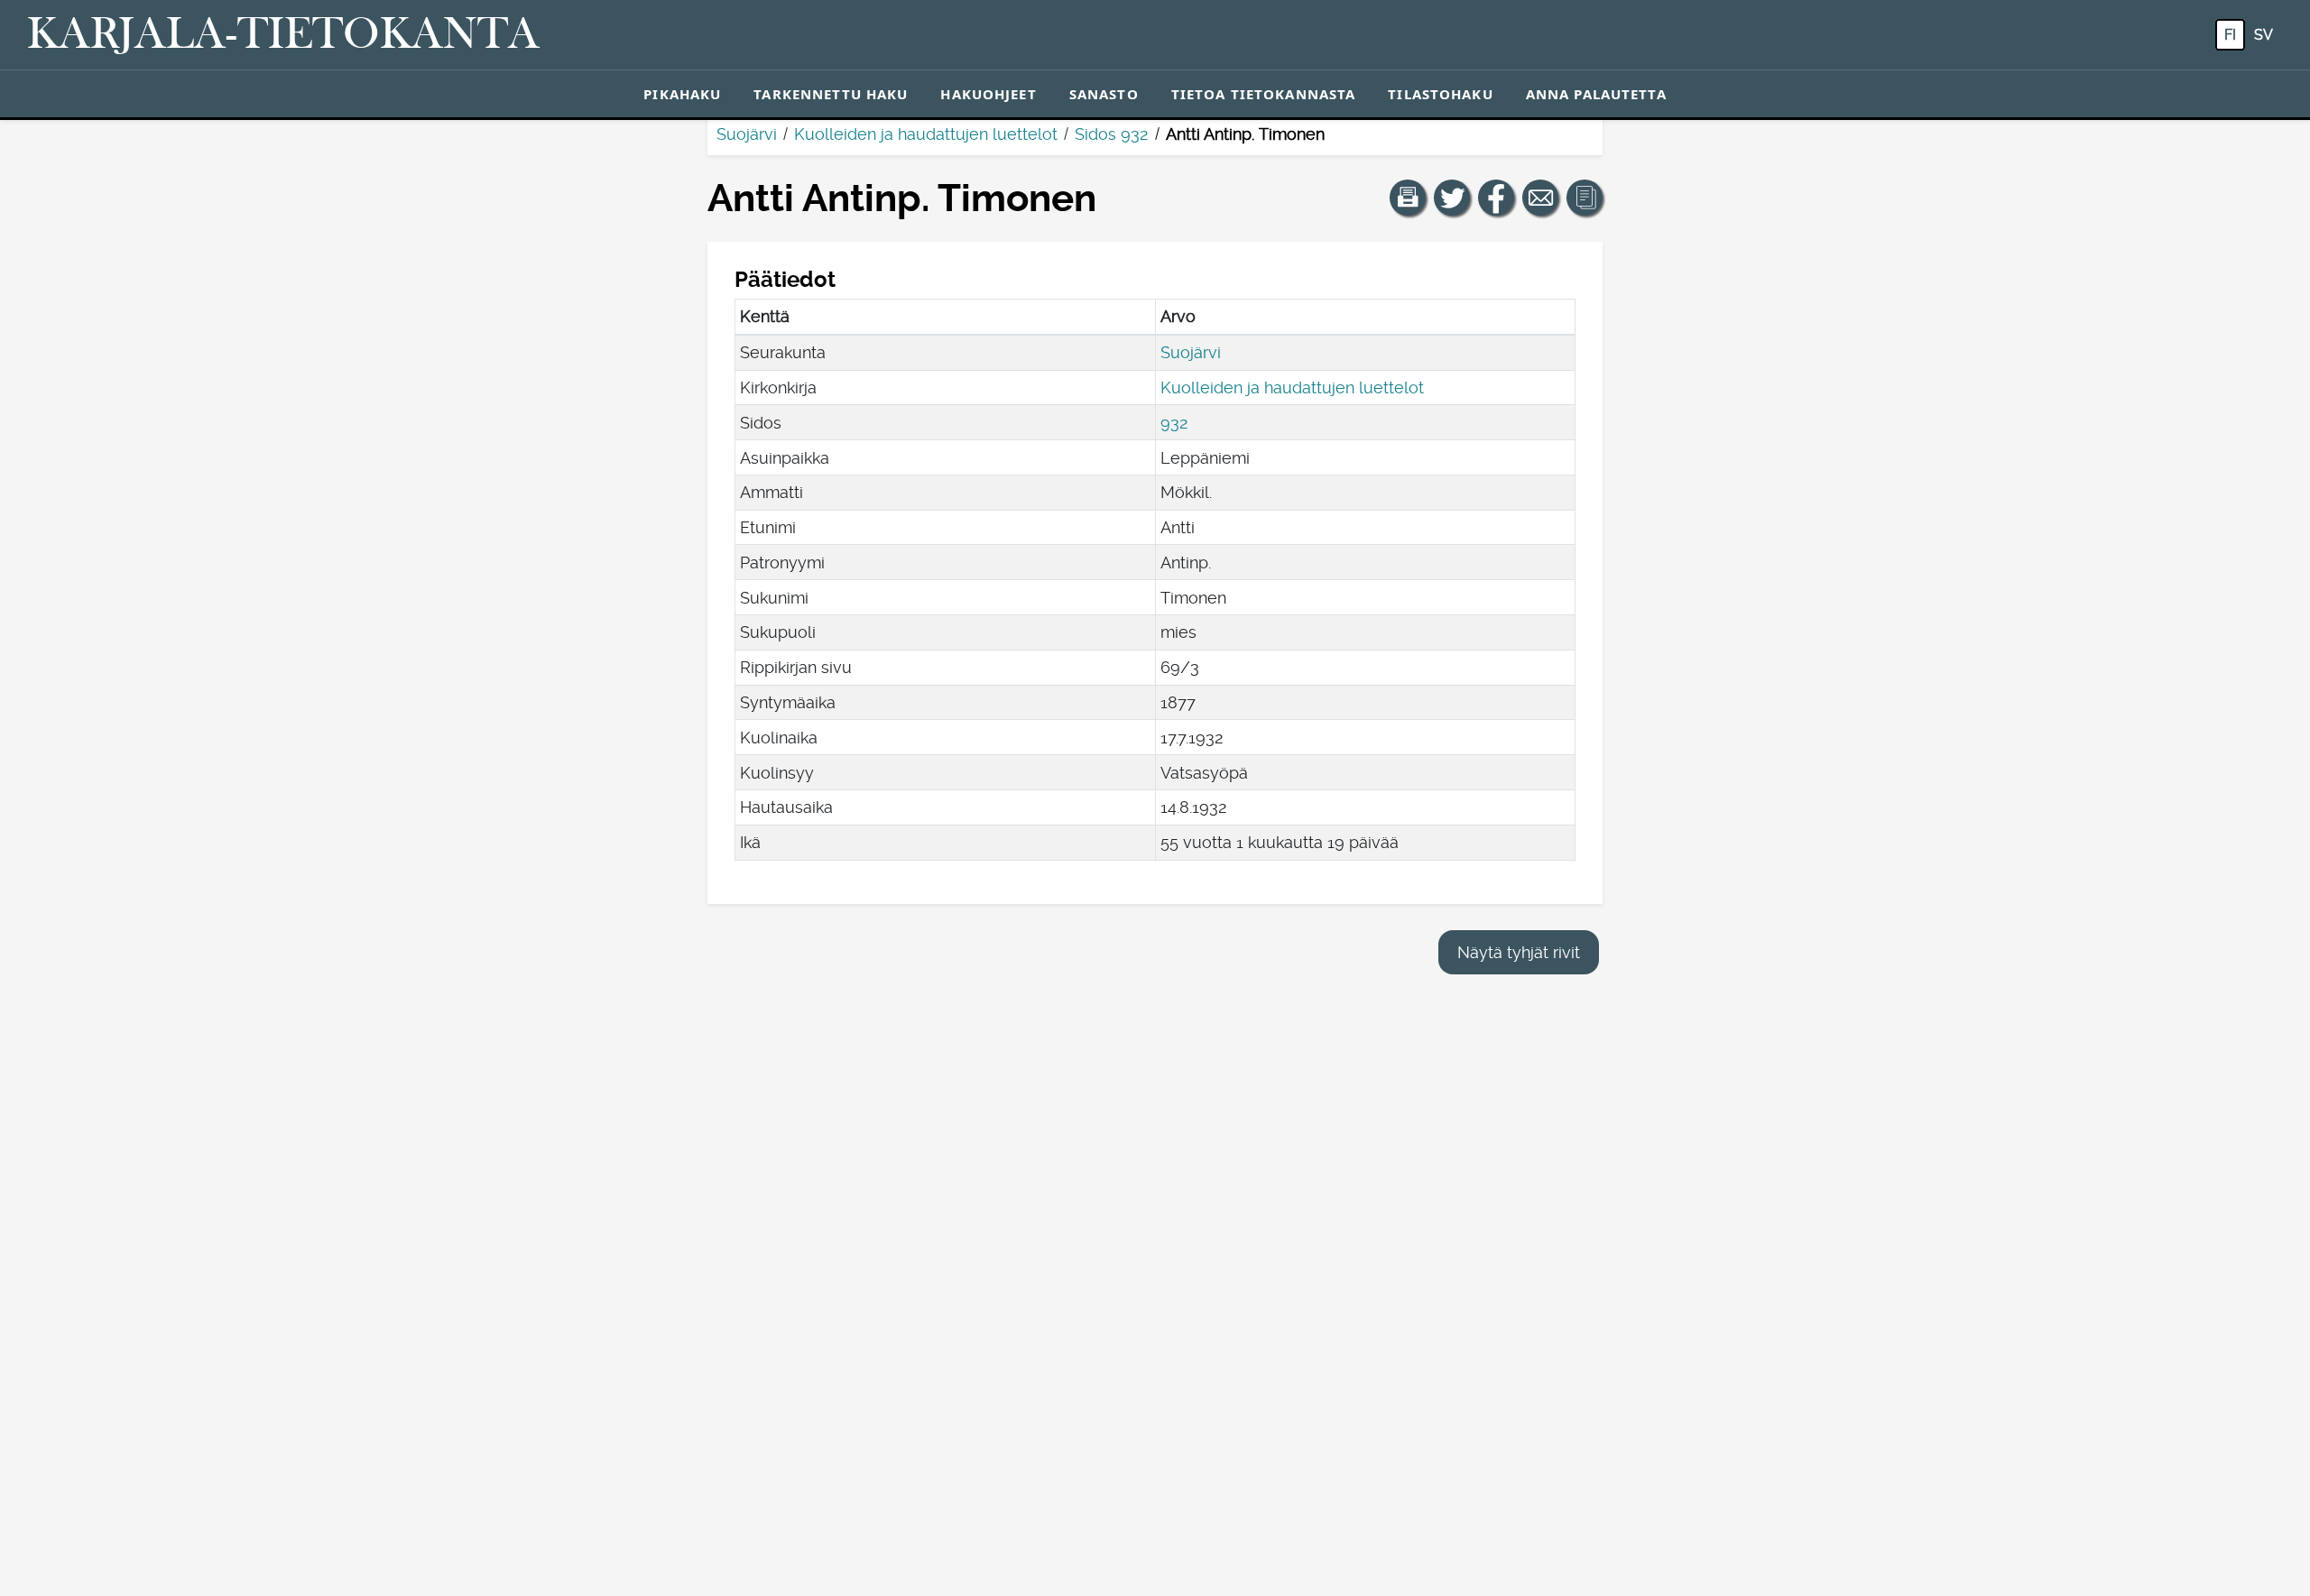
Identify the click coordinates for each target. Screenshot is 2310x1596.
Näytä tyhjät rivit (1519, 952)
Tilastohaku (1440, 94)
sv (2264, 35)
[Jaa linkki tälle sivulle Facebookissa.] (1496, 198)
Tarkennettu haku (831, 94)
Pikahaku (682, 94)
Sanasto (1104, 94)
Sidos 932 (1112, 134)
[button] (1408, 198)
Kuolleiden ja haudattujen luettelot (926, 134)
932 (1174, 423)
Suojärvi (747, 134)
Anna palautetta (1596, 94)
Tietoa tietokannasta (1264, 94)
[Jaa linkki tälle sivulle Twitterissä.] (1452, 198)
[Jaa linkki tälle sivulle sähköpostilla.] (1540, 198)
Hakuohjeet (988, 94)
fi (2230, 35)
